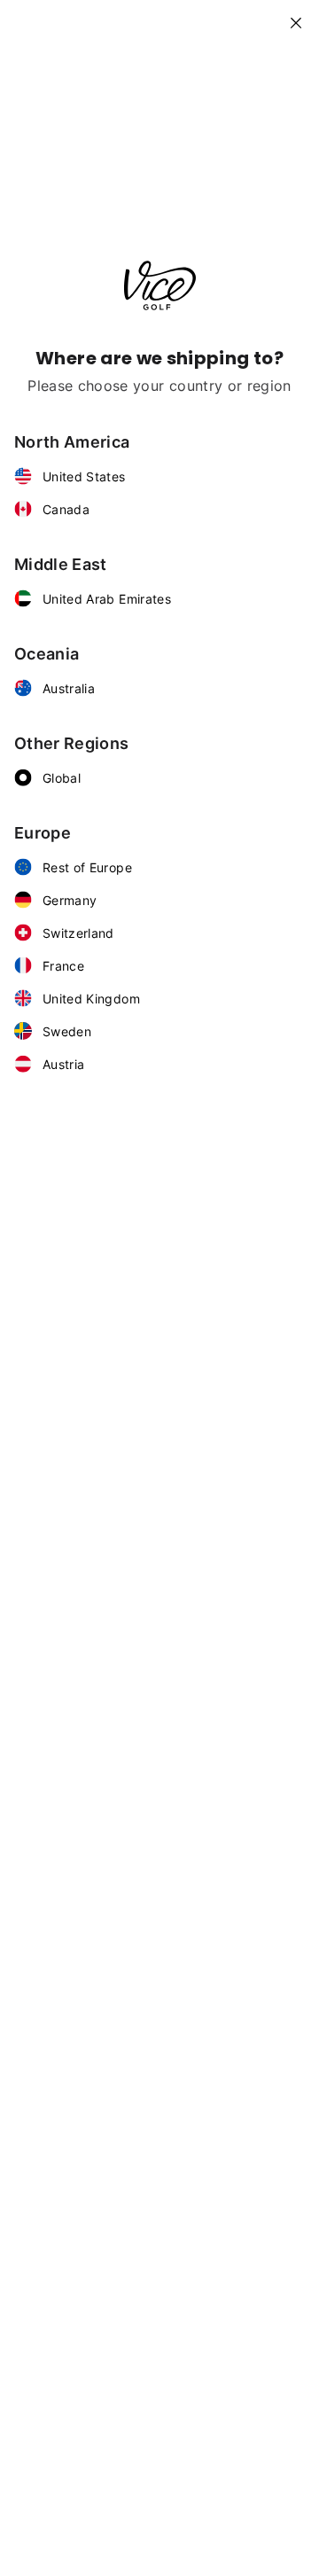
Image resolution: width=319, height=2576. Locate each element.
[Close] (303, 16)
